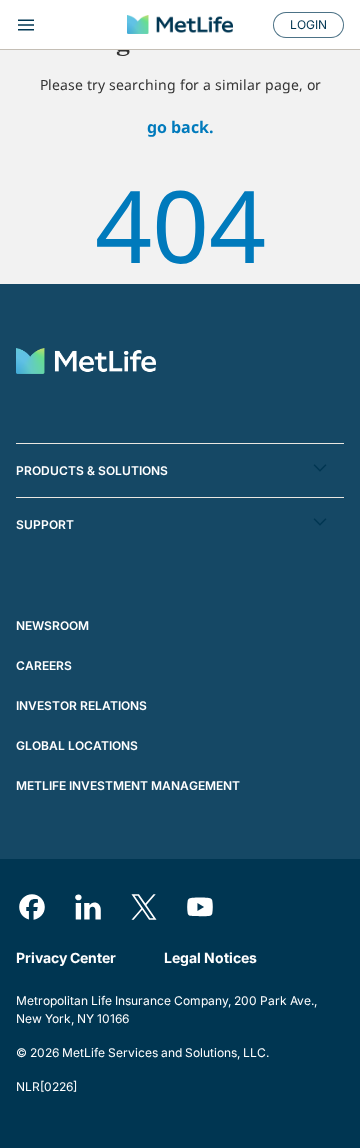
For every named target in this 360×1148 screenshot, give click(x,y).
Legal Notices (210, 957)
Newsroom (52, 625)
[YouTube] (200, 907)
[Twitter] (144, 907)
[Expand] (63, 25)
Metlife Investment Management (128, 785)
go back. (180, 127)
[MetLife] (180, 24)
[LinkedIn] (88, 907)
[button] (180, 470)
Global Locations (77, 745)
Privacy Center (66, 957)
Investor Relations (81, 705)
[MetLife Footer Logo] (86, 363)
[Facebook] (32, 907)
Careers (44, 665)
